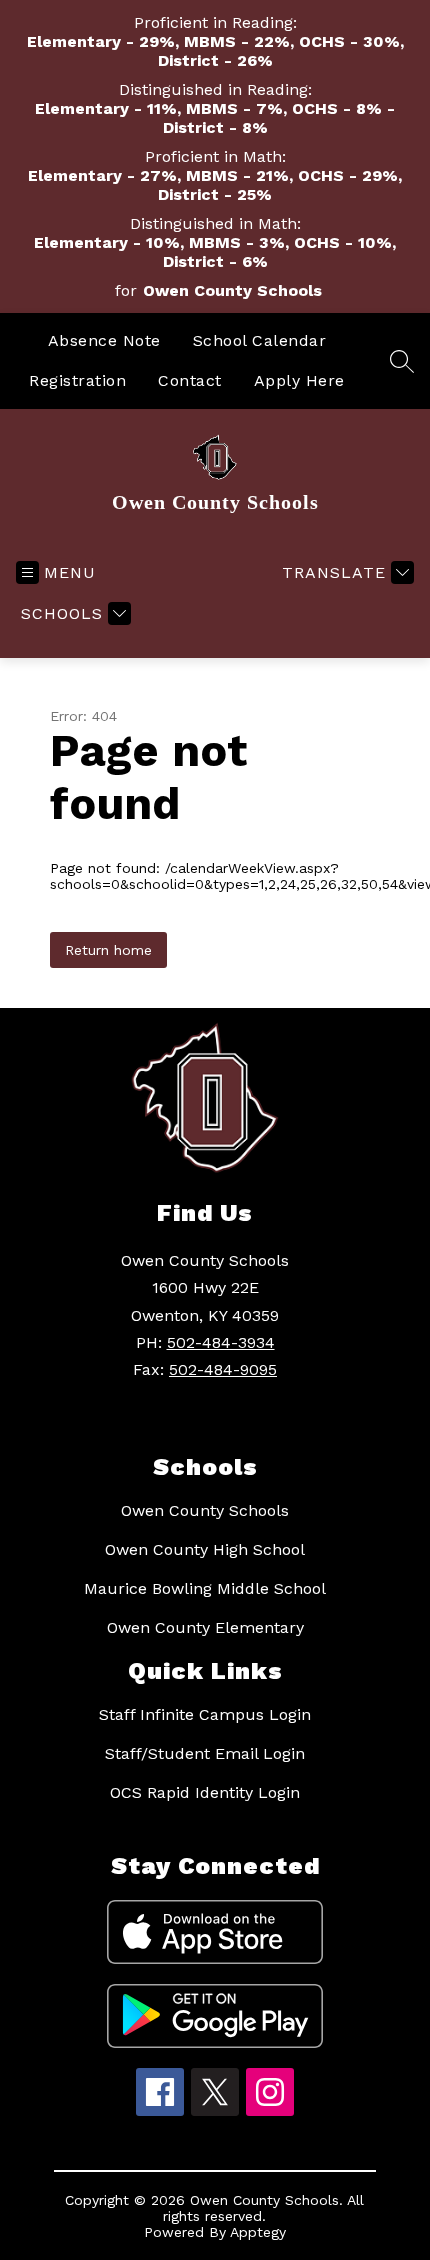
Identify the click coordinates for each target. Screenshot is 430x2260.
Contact (190, 380)
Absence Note (104, 340)
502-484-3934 (221, 1342)
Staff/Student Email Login (205, 1753)
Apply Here (299, 380)
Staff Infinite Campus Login (205, 1714)
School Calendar (260, 340)
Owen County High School (205, 1549)
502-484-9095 (223, 1369)
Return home (108, 950)
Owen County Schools (205, 1510)
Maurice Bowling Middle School (205, 1588)
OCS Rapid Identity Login (205, 1792)
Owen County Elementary (205, 1627)
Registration (77, 380)
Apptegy (258, 2232)
